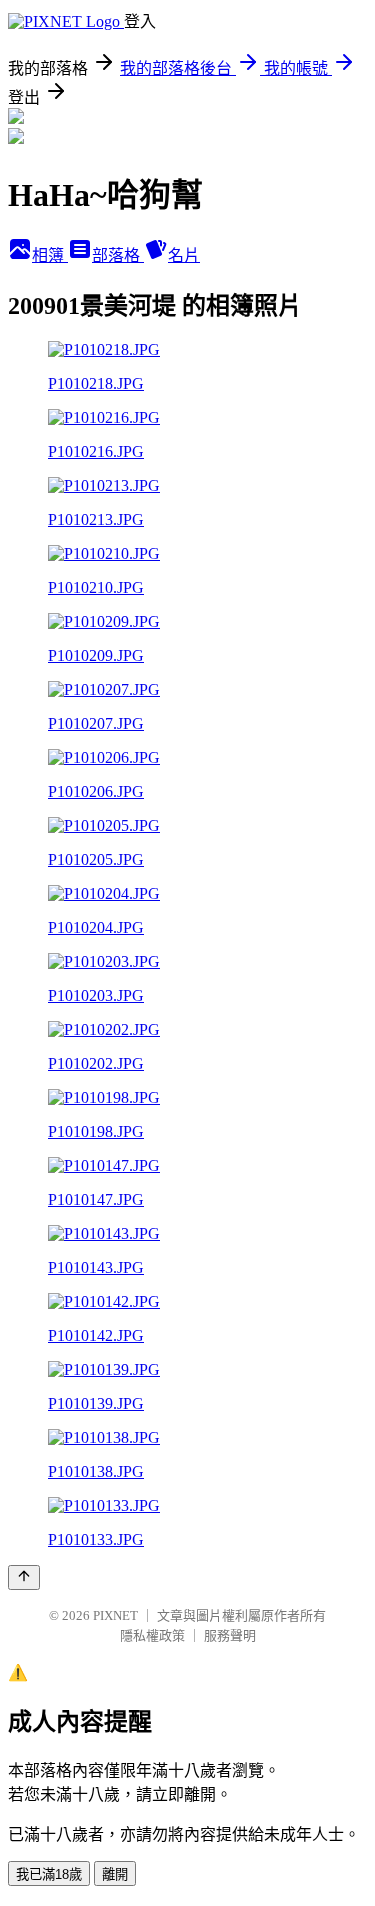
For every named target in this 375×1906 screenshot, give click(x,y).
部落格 (118, 255)
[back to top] (24, 1577)
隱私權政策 (152, 1635)
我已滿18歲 (49, 1874)
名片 (184, 255)
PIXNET (115, 1615)
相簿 (50, 255)
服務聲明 (230, 1635)
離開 (115, 1874)
